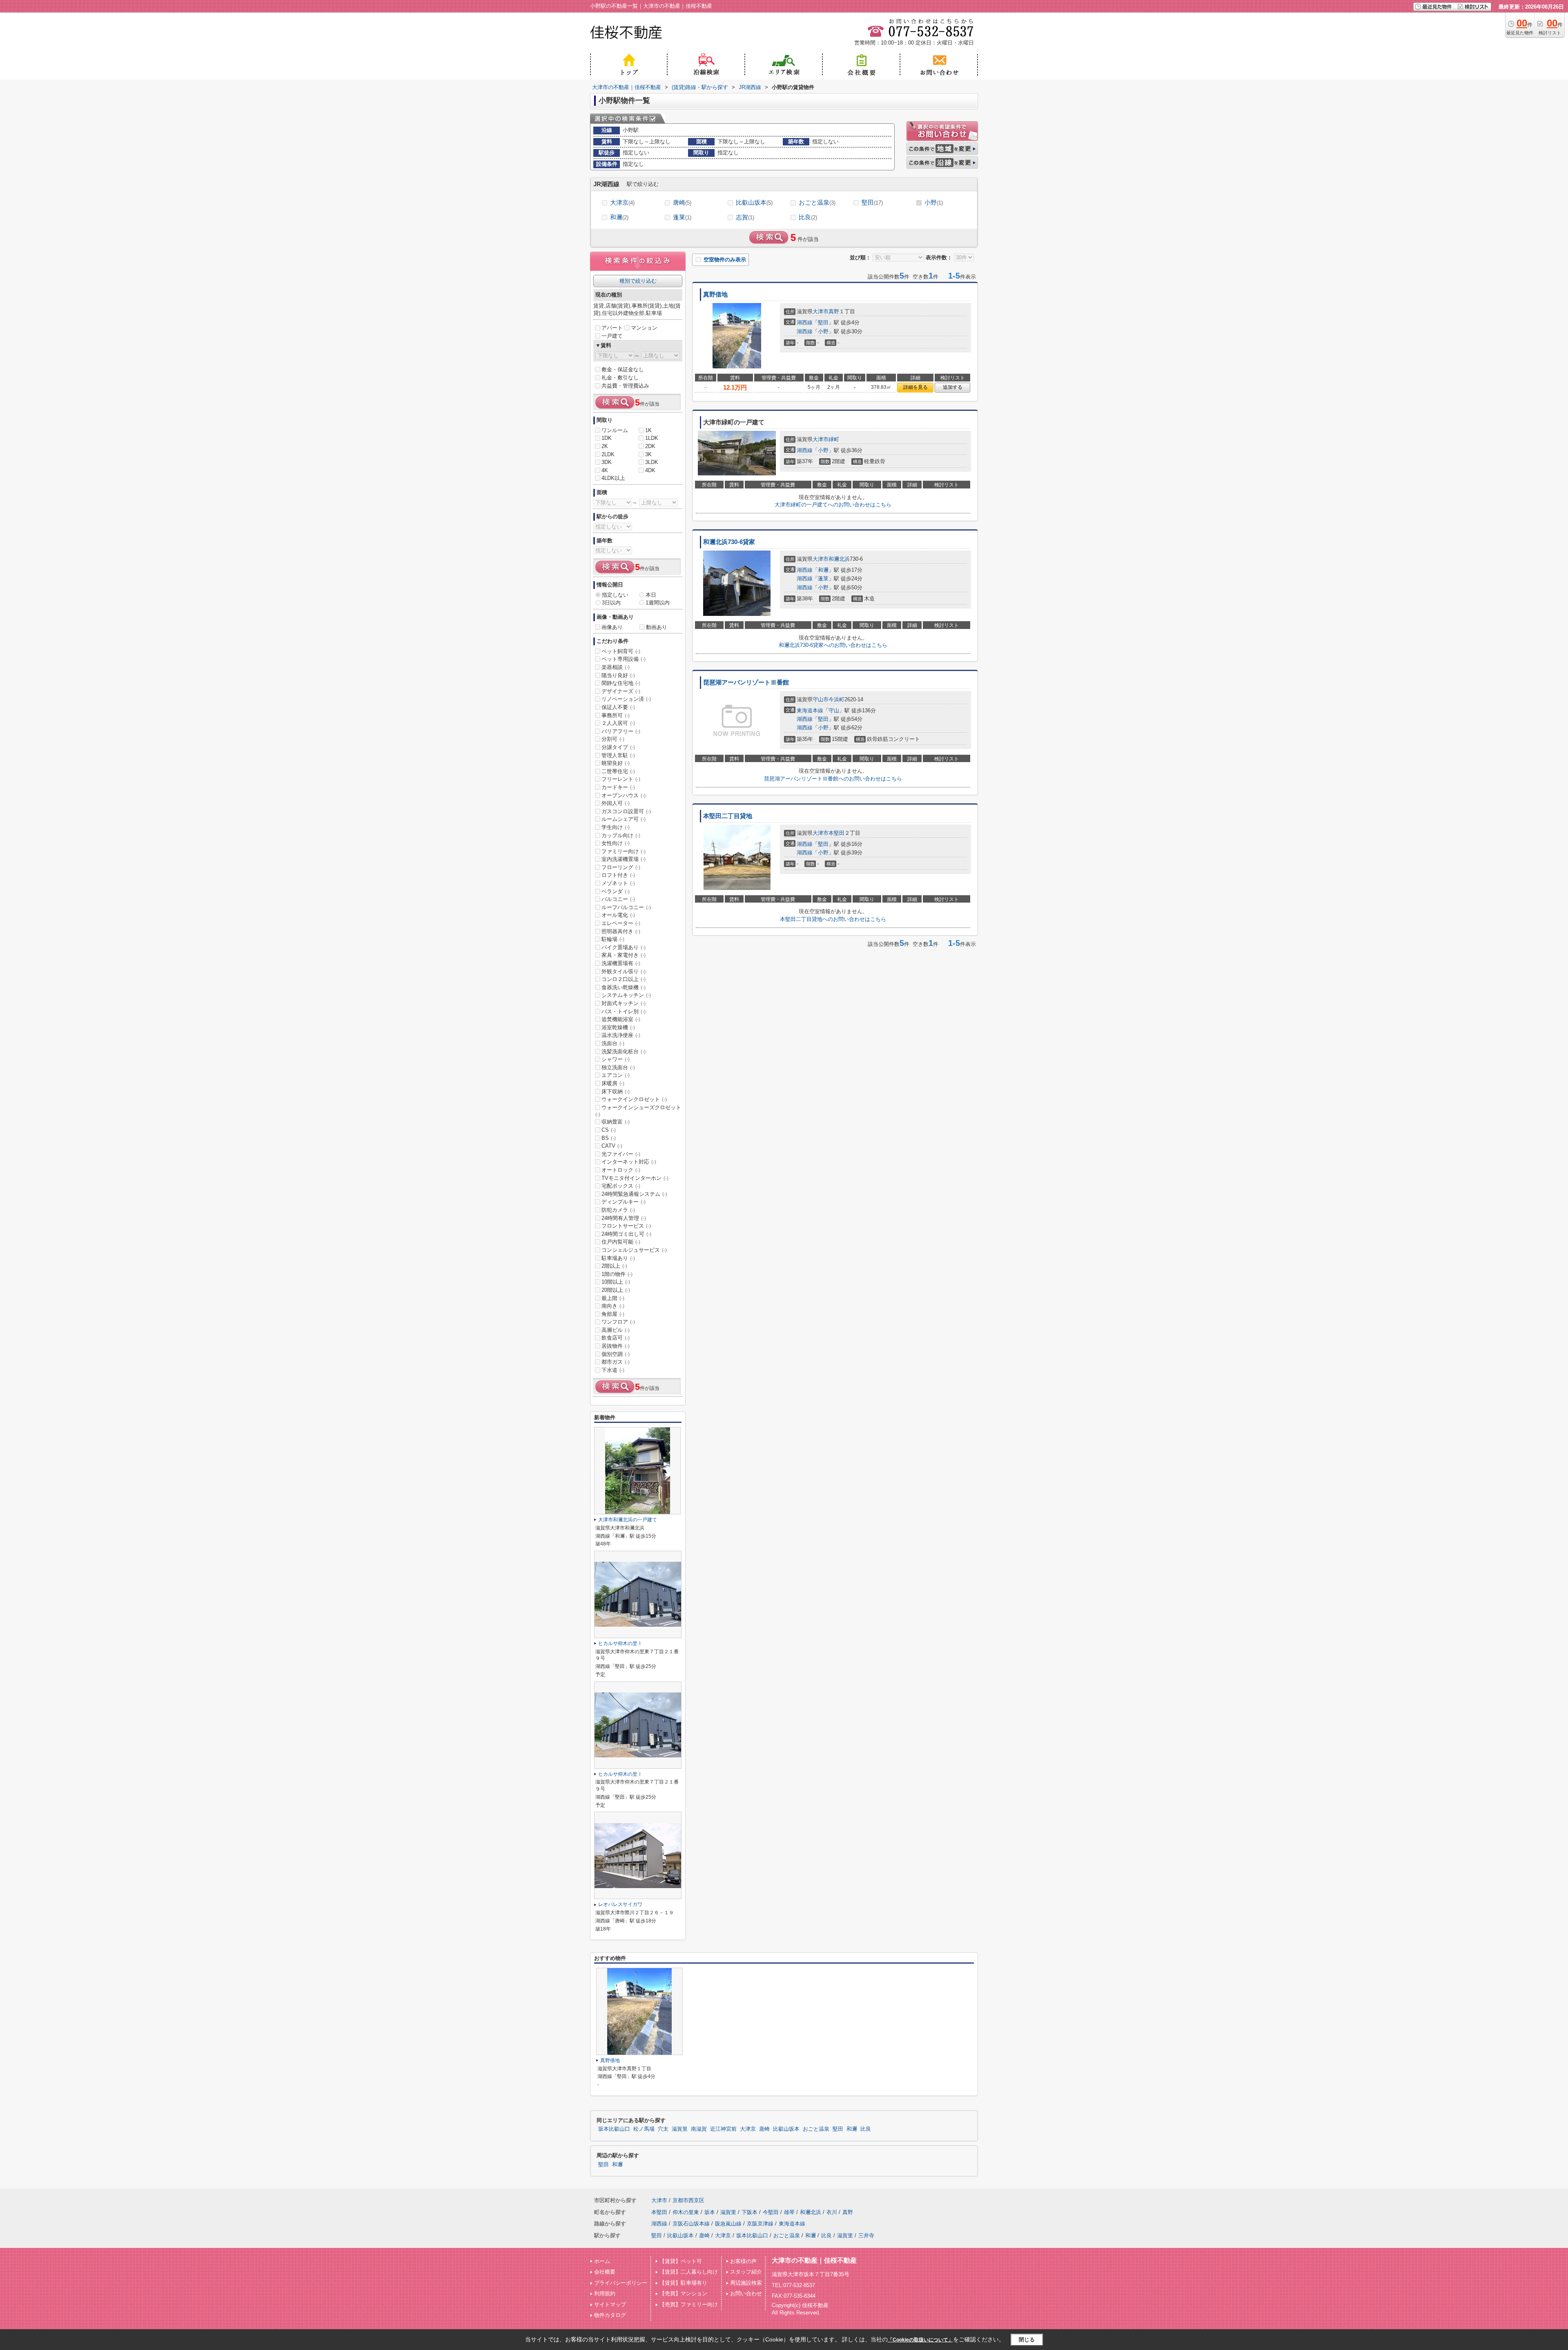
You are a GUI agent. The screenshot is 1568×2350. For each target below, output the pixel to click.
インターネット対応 (629, 1162)
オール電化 (618, 915)
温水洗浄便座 (621, 1035)
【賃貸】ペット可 (681, 2261)
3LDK (652, 462)
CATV (612, 1146)
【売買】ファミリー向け (689, 2304)
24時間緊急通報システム (634, 1194)
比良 (808, 217)
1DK (607, 438)
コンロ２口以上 (624, 979)
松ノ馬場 (644, 2129)
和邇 (619, 217)
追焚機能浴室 (621, 1019)
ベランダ (616, 891)
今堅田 (771, 2212)
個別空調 (616, 1354)
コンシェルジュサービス (634, 1250)
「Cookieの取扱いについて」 (920, 2340)
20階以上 (616, 1290)
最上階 (613, 1298)
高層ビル (616, 1330)
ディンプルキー (624, 1202)
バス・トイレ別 (624, 1011)
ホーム (602, 2261)
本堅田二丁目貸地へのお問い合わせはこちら (833, 919)
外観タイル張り (624, 971)
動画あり (657, 627)
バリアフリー (621, 731)
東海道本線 (810, 710)
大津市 (821, 311)
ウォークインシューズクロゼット (638, 1111)
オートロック (621, 1170)
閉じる (1027, 2340)
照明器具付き (621, 931)
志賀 (745, 217)
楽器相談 (616, 667)
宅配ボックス (621, 1186)
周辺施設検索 (746, 2283)
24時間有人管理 (624, 1218)
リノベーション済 (626, 699)
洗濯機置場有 (621, 963)
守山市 (821, 699)
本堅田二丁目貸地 (728, 816)
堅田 (872, 202)
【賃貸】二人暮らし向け (689, 2272)
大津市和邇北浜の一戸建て (628, 1520)
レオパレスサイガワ (620, 1904)
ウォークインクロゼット (634, 1099)
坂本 (710, 2212)
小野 (934, 202)
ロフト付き (618, 875)
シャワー (616, 1059)
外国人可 (616, 803)
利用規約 (605, 2293)
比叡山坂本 (754, 202)
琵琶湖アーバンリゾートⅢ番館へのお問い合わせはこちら (833, 779)
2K (605, 446)
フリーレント (621, 779)
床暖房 (613, 1083)
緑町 (834, 439)
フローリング (621, 867)
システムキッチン (626, 995)
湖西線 (805, 322)
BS (609, 1138)
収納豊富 (616, 1122)
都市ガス (616, 1362)
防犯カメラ (618, 1210)
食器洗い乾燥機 (624, 987)
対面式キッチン (624, 1003)
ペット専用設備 (624, 659)
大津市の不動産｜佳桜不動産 (814, 2260)
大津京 (622, 202)
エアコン (616, 1075)
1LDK (652, 438)
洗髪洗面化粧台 (624, 1051)
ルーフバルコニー (626, 907)
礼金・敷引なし (620, 378)
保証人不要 (618, 707)
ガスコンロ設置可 (626, 811)
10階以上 (616, 1282)
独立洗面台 (618, 1067)
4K (605, 470)
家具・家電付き (624, 955)
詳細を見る (915, 387)
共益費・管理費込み (625, 386)
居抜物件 (616, 1346)
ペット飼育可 (621, 651)
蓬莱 (682, 217)
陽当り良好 (618, 675)
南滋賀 (699, 2129)
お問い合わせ (746, 2293)
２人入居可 (618, 723)
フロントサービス (626, 1226)
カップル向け (621, 835)
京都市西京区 (688, 2200)
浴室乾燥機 (618, 1027)
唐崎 (682, 202)
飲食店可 (616, 1338)
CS (609, 1130)
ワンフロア (618, 1322)
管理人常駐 (618, 755)
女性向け (616, 843)
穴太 (663, 2129)
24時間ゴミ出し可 (626, 1234)
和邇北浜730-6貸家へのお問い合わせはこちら (833, 645)
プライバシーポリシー (621, 2283)
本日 (651, 595)
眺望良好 (616, 763)
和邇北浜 (839, 559)
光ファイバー (621, 1154)
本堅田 (836, 833)
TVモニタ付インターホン (635, 1178)
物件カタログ (610, 2315)
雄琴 (789, 2212)
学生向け (616, 827)
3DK (607, 462)
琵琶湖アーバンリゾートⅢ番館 (746, 682)
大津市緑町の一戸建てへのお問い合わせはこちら (833, 505)
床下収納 (616, 1091)
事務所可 (616, 715)
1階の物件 (617, 1274)
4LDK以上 (613, 478)
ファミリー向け (624, 851)
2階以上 (614, 1266)
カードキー (618, 787)
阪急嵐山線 (728, 2224)
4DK (650, 470)
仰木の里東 (686, 2212)
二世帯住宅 (618, 771)
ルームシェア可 (624, 819)
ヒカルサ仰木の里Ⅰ (620, 1643)
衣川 (832, 2212)
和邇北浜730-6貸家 (729, 542)
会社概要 (605, 2272)
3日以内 (611, 603)
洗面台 (613, 1043)
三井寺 (866, 2235)
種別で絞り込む (638, 281)
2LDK (608, 454)
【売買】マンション (683, 2293)
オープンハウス (624, 795)
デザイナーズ (621, 691)
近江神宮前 (723, 2129)
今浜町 (836, 699)
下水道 (613, 1370)
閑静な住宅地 (621, 683)
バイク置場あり (624, 947)
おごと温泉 (817, 202)
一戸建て (612, 336)
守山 (834, 710)
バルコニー (618, 899)
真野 (834, 311)
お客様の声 (743, 2261)
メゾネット (618, 883)
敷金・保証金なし (623, 369)
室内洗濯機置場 (624, 859)
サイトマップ (610, 2304)
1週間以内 (658, 603)
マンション (644, 328)
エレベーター (621, 923)
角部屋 (613, 1314)
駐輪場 (613, 939)
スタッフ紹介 (746, 2272)
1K (648, 430)
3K (648, 454)
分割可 (613, 739)
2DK (650, 446)
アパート (612, 328)
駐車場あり (618, 1258)
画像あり (612, 627)
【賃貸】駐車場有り (683, 2283)
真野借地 (715, 294)
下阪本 (749, 2212)
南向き (613, 1306)
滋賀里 (680, 2129)
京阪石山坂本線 (691, 2224)
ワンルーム (615, 430)
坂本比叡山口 (614, 2129)
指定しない (615, 595)
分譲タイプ (618, 747)
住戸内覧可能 (621, 1242)
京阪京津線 (760, 2224)
